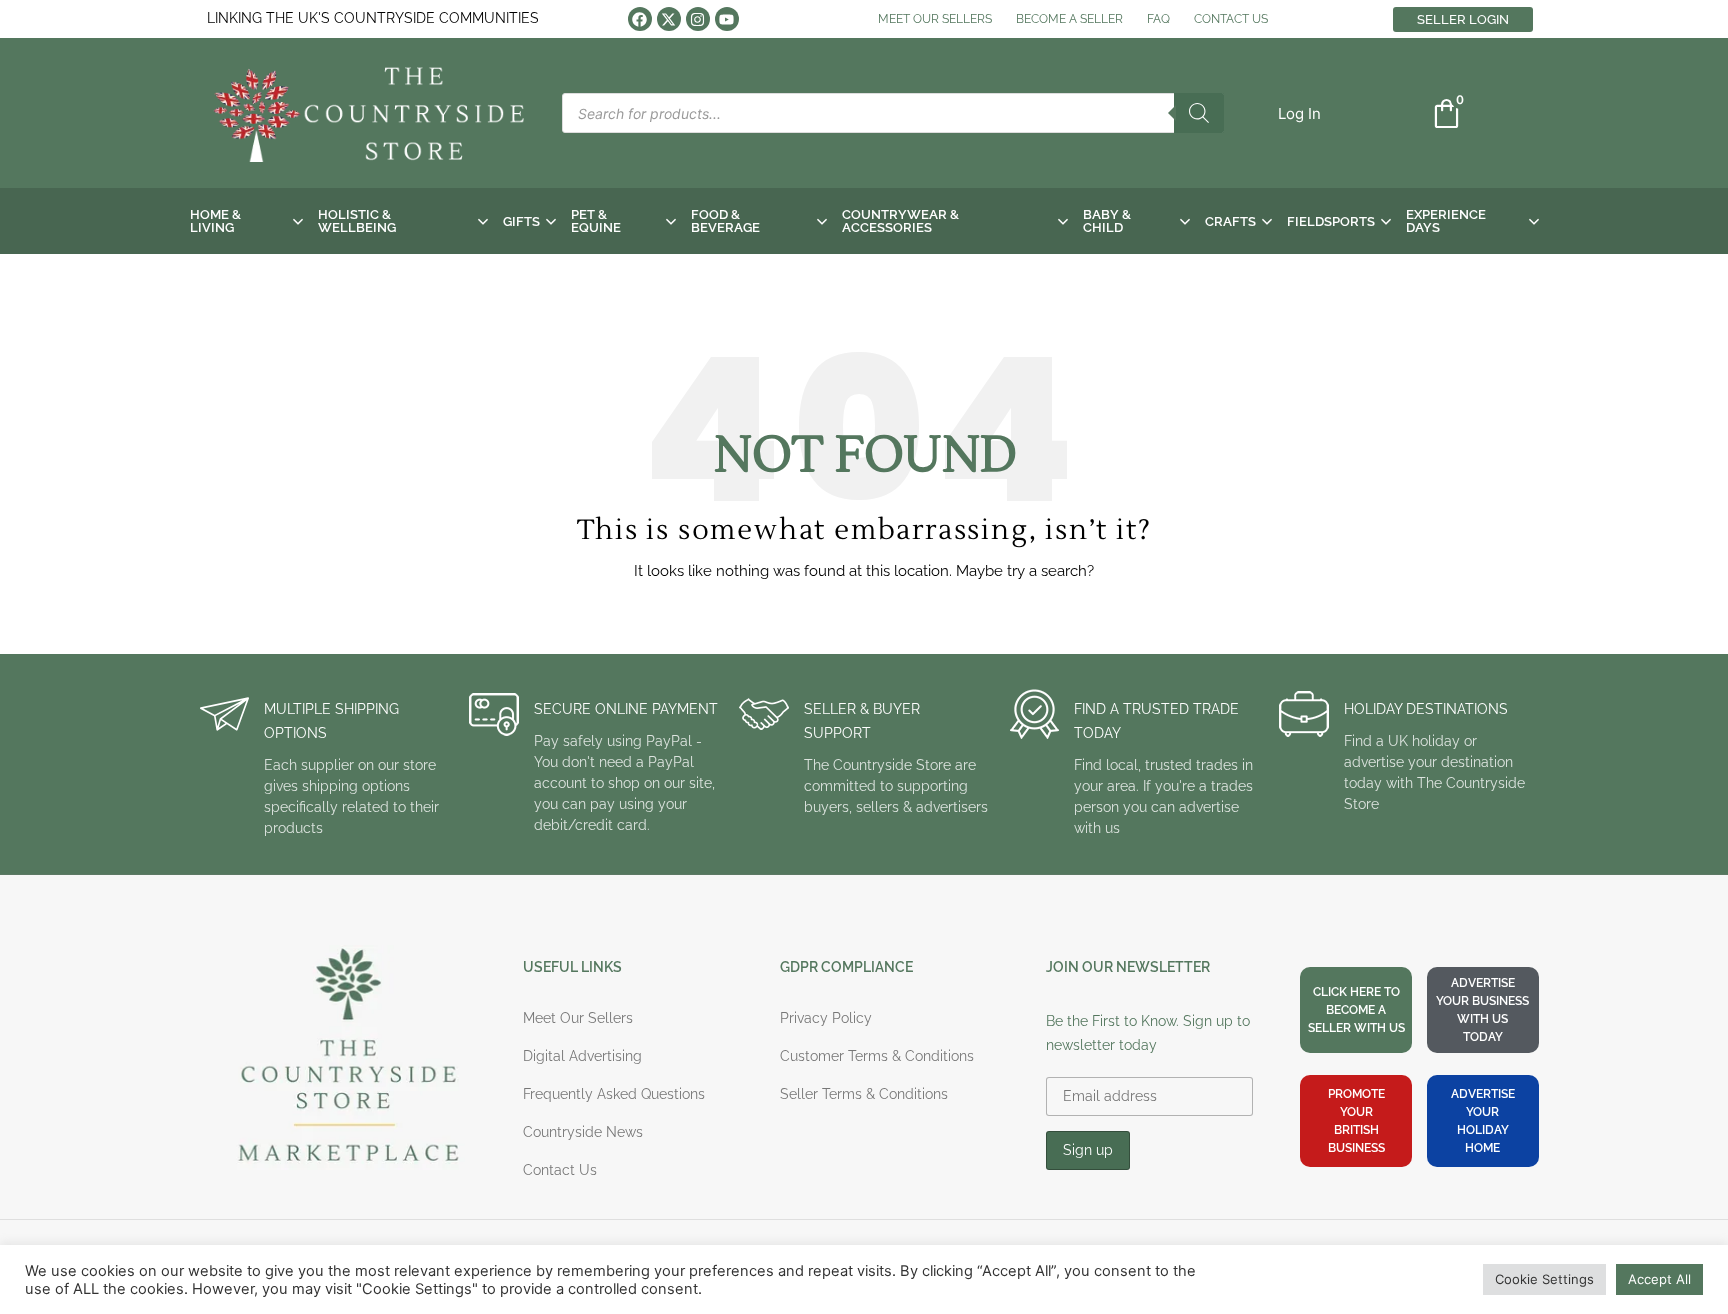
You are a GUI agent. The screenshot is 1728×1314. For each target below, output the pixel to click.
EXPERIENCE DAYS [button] (1446, 221)
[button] (1299, 113)
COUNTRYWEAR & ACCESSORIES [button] (900, 221)
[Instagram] (698, 19)
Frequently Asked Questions (614, 1094)
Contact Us (560, 1170)
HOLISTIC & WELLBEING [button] (357, 221)
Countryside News (583, 1132)
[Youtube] (727, 19)
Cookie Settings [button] (1544, 1279)
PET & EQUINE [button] (596, 221)
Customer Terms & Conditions (877, 1056)
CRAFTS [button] (1230, 221)
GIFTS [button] (521, 221)
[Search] (1199, 113)
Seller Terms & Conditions (864, 1094)
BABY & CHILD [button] (1107, 221)
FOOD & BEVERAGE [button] (725, 221)
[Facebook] (640, 19)
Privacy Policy (826, 1018)
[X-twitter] (669, 19)
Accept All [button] (1659, 1279)
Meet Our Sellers (578, 1018)
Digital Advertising (582, 1056)
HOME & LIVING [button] (215, 221)
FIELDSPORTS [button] (1331, 221)
